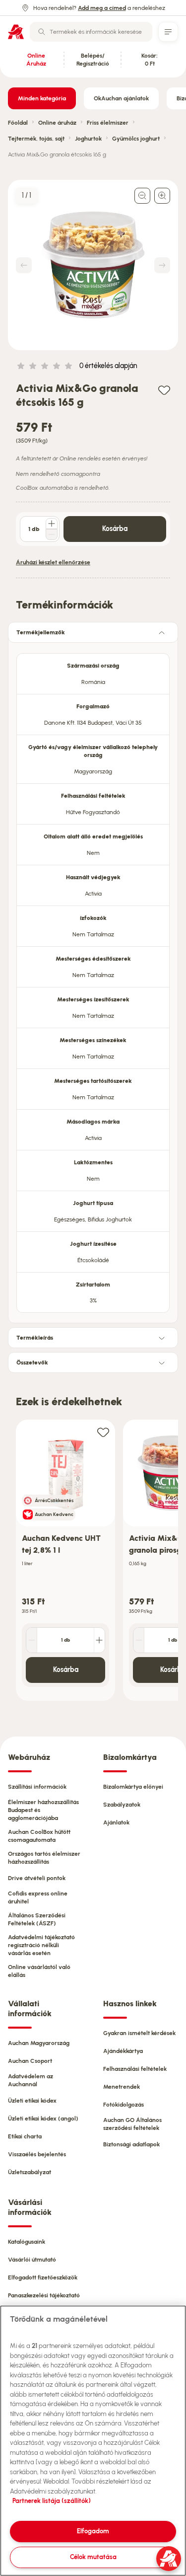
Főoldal (18, 123)
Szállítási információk (37, 1787)
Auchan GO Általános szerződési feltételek (132, 2124)
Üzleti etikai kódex (32, 2101)
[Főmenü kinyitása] (168, 32)
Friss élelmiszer (108, 123)
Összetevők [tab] (32, 1363)
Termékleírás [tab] (35, 1338)
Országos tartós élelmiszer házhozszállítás (44, 1858)
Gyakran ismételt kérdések (139, 2033)
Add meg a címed (102, 8)
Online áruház (57, 123)
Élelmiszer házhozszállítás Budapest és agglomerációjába (43, 1810)
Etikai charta (25, 2136)
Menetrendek (122, 2087)
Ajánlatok (116, 1822)
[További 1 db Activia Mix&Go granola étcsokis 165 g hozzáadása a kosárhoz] (52, 524)
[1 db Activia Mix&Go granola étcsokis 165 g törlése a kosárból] (52, 534)
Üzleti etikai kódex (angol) (43, 2119)
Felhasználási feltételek (135, 2069)
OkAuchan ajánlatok (121, 98)
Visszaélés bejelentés (37, 2154)
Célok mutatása (93, 2557)
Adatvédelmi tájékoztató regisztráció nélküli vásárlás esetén (41, 1945)
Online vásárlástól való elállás (39, 1971)
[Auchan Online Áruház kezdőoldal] (16, 32)
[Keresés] (42, 32)
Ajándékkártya (123, 2051)
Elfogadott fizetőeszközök (43, 2277)
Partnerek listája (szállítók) (52, 2501)
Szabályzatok (122, 1805)
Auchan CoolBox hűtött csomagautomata (39, 1836)
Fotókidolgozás (124, 2105)
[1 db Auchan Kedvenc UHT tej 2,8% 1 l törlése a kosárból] (32, 1640)
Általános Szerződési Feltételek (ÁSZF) (37, 1919)
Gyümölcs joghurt (136, 139)
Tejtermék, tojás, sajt (36, 139)
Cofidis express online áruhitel (38, 1897)
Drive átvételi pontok (37, 1878)
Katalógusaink (27, 2242)
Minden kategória (42, 98)
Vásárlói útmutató (32, 2260)
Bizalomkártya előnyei (133, 1787)
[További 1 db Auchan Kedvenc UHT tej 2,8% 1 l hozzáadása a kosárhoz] (99, 1640)
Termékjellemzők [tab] (41, 632)
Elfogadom (93, 2531)
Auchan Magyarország (39, 2043)
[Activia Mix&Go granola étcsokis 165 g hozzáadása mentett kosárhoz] (164, 390)
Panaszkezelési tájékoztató (44, 2295)
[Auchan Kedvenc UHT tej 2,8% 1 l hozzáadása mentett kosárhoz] (103, 1432)
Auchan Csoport (30, 2061)
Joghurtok (88, 139)
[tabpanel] (93, 980)
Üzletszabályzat (30, 2172)
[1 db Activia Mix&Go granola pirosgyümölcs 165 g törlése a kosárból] (139, 1640)
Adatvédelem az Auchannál (31, 2080)
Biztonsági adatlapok (131, 2144)
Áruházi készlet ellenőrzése (53, 562)
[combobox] (91, 32)
